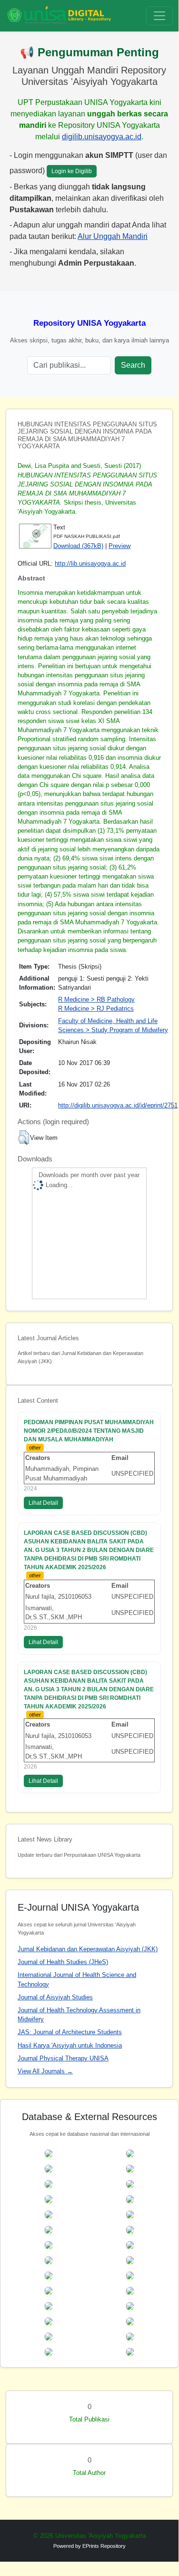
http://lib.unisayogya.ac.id (90, 564)
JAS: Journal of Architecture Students (70, 2032)
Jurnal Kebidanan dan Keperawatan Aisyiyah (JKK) (88, 1949)
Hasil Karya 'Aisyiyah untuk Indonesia (70, 2045)
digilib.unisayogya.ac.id (102, 137)
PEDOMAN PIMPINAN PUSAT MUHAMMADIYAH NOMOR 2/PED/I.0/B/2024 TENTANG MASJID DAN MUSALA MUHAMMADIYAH (89, 1431)
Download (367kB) (78, 546)
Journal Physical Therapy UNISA (63, 2058)
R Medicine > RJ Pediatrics (96, 1009)
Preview (119, 546)
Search (133, 365)
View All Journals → (45, 2071)
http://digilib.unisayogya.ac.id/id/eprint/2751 (118, 1105)
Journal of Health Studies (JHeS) (63, 1962)
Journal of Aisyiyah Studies (55, 1997)
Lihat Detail (43, 1503)
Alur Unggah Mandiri (113, 236)
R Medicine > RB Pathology (96, 999)
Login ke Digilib (72, 171)
